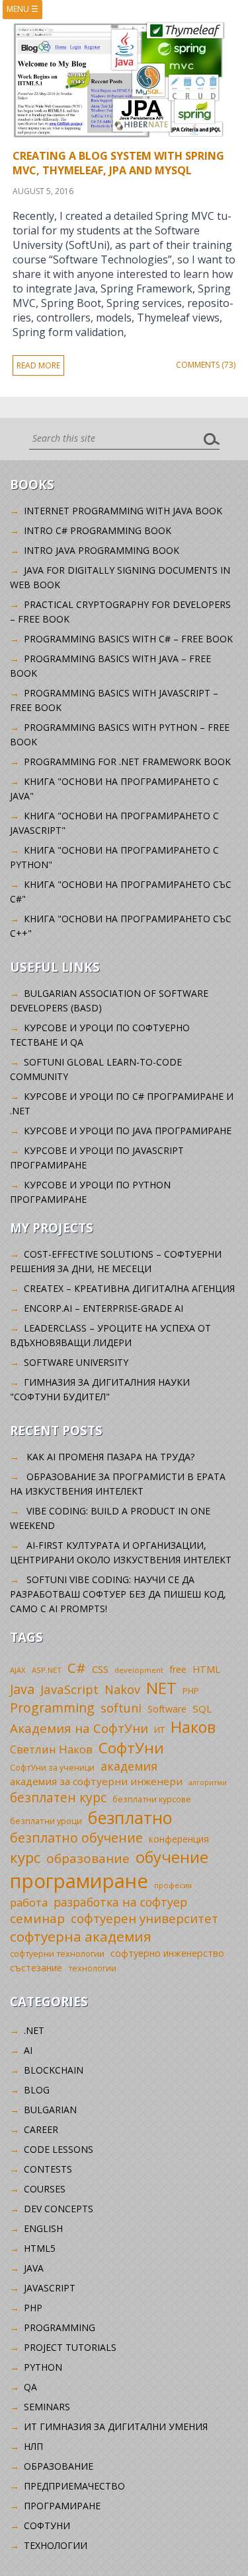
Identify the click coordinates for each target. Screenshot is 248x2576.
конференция (179, 1839)
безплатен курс (58, 1797)
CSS (100, 1669)
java (34, 2268)
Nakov (122, 1689)
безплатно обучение (76, 1838)
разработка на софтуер (120, 1902)
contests (48, 2169)
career (41, 2129)
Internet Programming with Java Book (123, 511)
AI (28, 2050)
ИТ (159, 1730)
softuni (121, 1708)
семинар (37, 1918)
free (178, 1669)
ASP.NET (47, 1670)
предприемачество (74, 2486)
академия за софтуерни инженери (96, 1781)
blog (37, 2090)
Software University (76, 1362)
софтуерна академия (81, 1936)
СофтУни (131, 1748)
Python (43, 2367)
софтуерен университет (145, 1918)
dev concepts (59, 2209)
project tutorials (70, 2347)
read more (38, 365)
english (43, 2228)
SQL (202, 1709)
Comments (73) (206, 365)
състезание (36, 1968)
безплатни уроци (46, 1821)
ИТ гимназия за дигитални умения (116, 2426)
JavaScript (69, 1689)
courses (45, 2189)
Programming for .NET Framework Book (127, 762)
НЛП (33, 2446)
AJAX (18, 1670)
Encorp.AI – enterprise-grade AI (103, 1308)
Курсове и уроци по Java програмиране (128, 1131)
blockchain (54, 2070)
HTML (206, 1669)
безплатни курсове (152, 1799)
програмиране (79, 1881)
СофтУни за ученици (52, 1768)
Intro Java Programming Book (102, 550)
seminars (47, 2407)
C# (77, 1668)
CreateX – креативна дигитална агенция (129, 1288)
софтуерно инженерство (167, 1953)
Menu (22, 9)
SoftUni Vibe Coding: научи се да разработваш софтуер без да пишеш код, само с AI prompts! (118, 1594)
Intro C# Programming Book (98, 530)
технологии (92, 1968)
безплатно (130, 1817)
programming (60, 2327)
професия (173, 1885)
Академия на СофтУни (79, 1728)
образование (88, 1858)
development (139, 1670)
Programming (52, 1708)
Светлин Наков (51, 1749)
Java (22, 1689)
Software (167, 1709)
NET (161, 1688)
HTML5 (40, 2248)
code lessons (59, 2149)
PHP (191, 1691)
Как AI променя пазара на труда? (110, 1457)
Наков (193, 1727)
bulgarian (50, 2110)
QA (30, 2387)
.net (34, 2030)
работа (29, 1902)
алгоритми (208, 1782)
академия (129, 1766)
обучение (172, 1857)
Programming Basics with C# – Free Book (128, 639)
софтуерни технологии (57, 1954)
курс (25, 1857)
